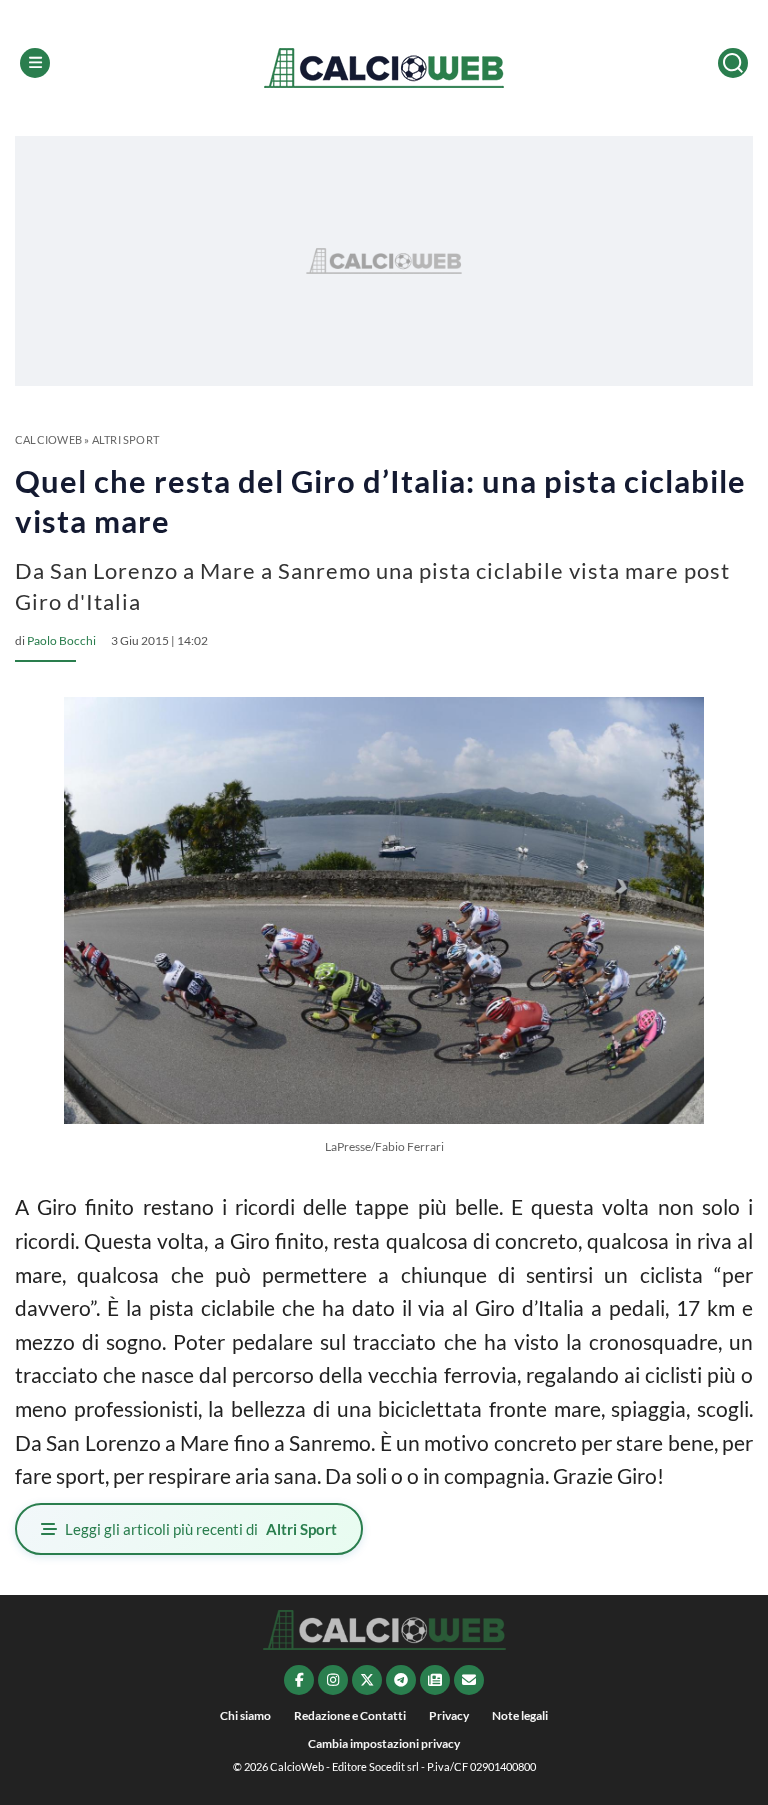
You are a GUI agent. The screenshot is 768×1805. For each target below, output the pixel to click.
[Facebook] (299, 1680)
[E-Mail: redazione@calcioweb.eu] (469, 1680)
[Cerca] (733, 63)
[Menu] (35, 63)
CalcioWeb (48, 439)
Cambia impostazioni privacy (384, 1743)
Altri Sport (125, 439)
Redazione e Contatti (350, 1715)
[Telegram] (401, 1680)
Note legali (520, 1715)
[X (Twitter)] (367, 1680)
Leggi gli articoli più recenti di (201, 1529)
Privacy (449, 1715)
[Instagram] (333, 1680)
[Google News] (435, 1680)
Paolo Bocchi (61, 640)
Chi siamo (245, 1715)
